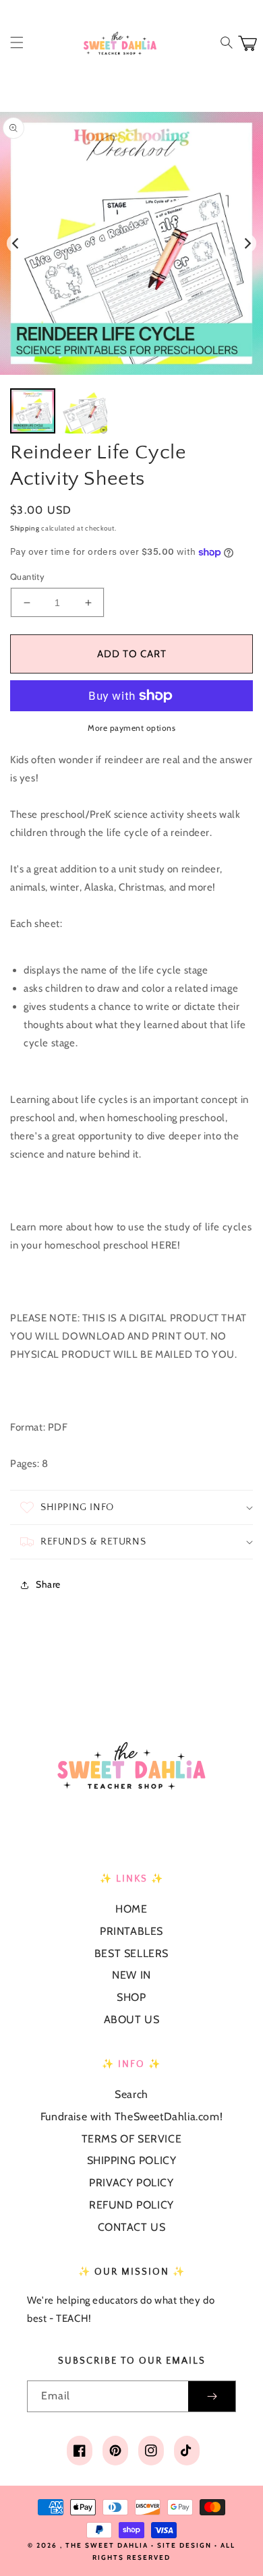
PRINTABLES (131, 1931)
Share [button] (48, 1584)
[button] (17, 42)
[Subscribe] (212, 2396)
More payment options (131, 728)
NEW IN (131, 1975)
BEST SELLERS (131, 1953)
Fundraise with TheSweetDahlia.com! (131, 2117)
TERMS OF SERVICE (132, 2139)
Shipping (25, 528)
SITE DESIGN (184, 2545)
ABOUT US (132, 2019)
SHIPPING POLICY (132, 2160)
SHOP (131, 1997)
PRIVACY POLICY (131, 2183)
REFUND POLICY (131, 2205)
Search (131, 2094)
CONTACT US (132, 2227)
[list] (131, 243)
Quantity (27, 576)
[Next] (247, 243)
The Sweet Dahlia (107, 2545)
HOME (131, 1909)
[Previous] (16, 243)
